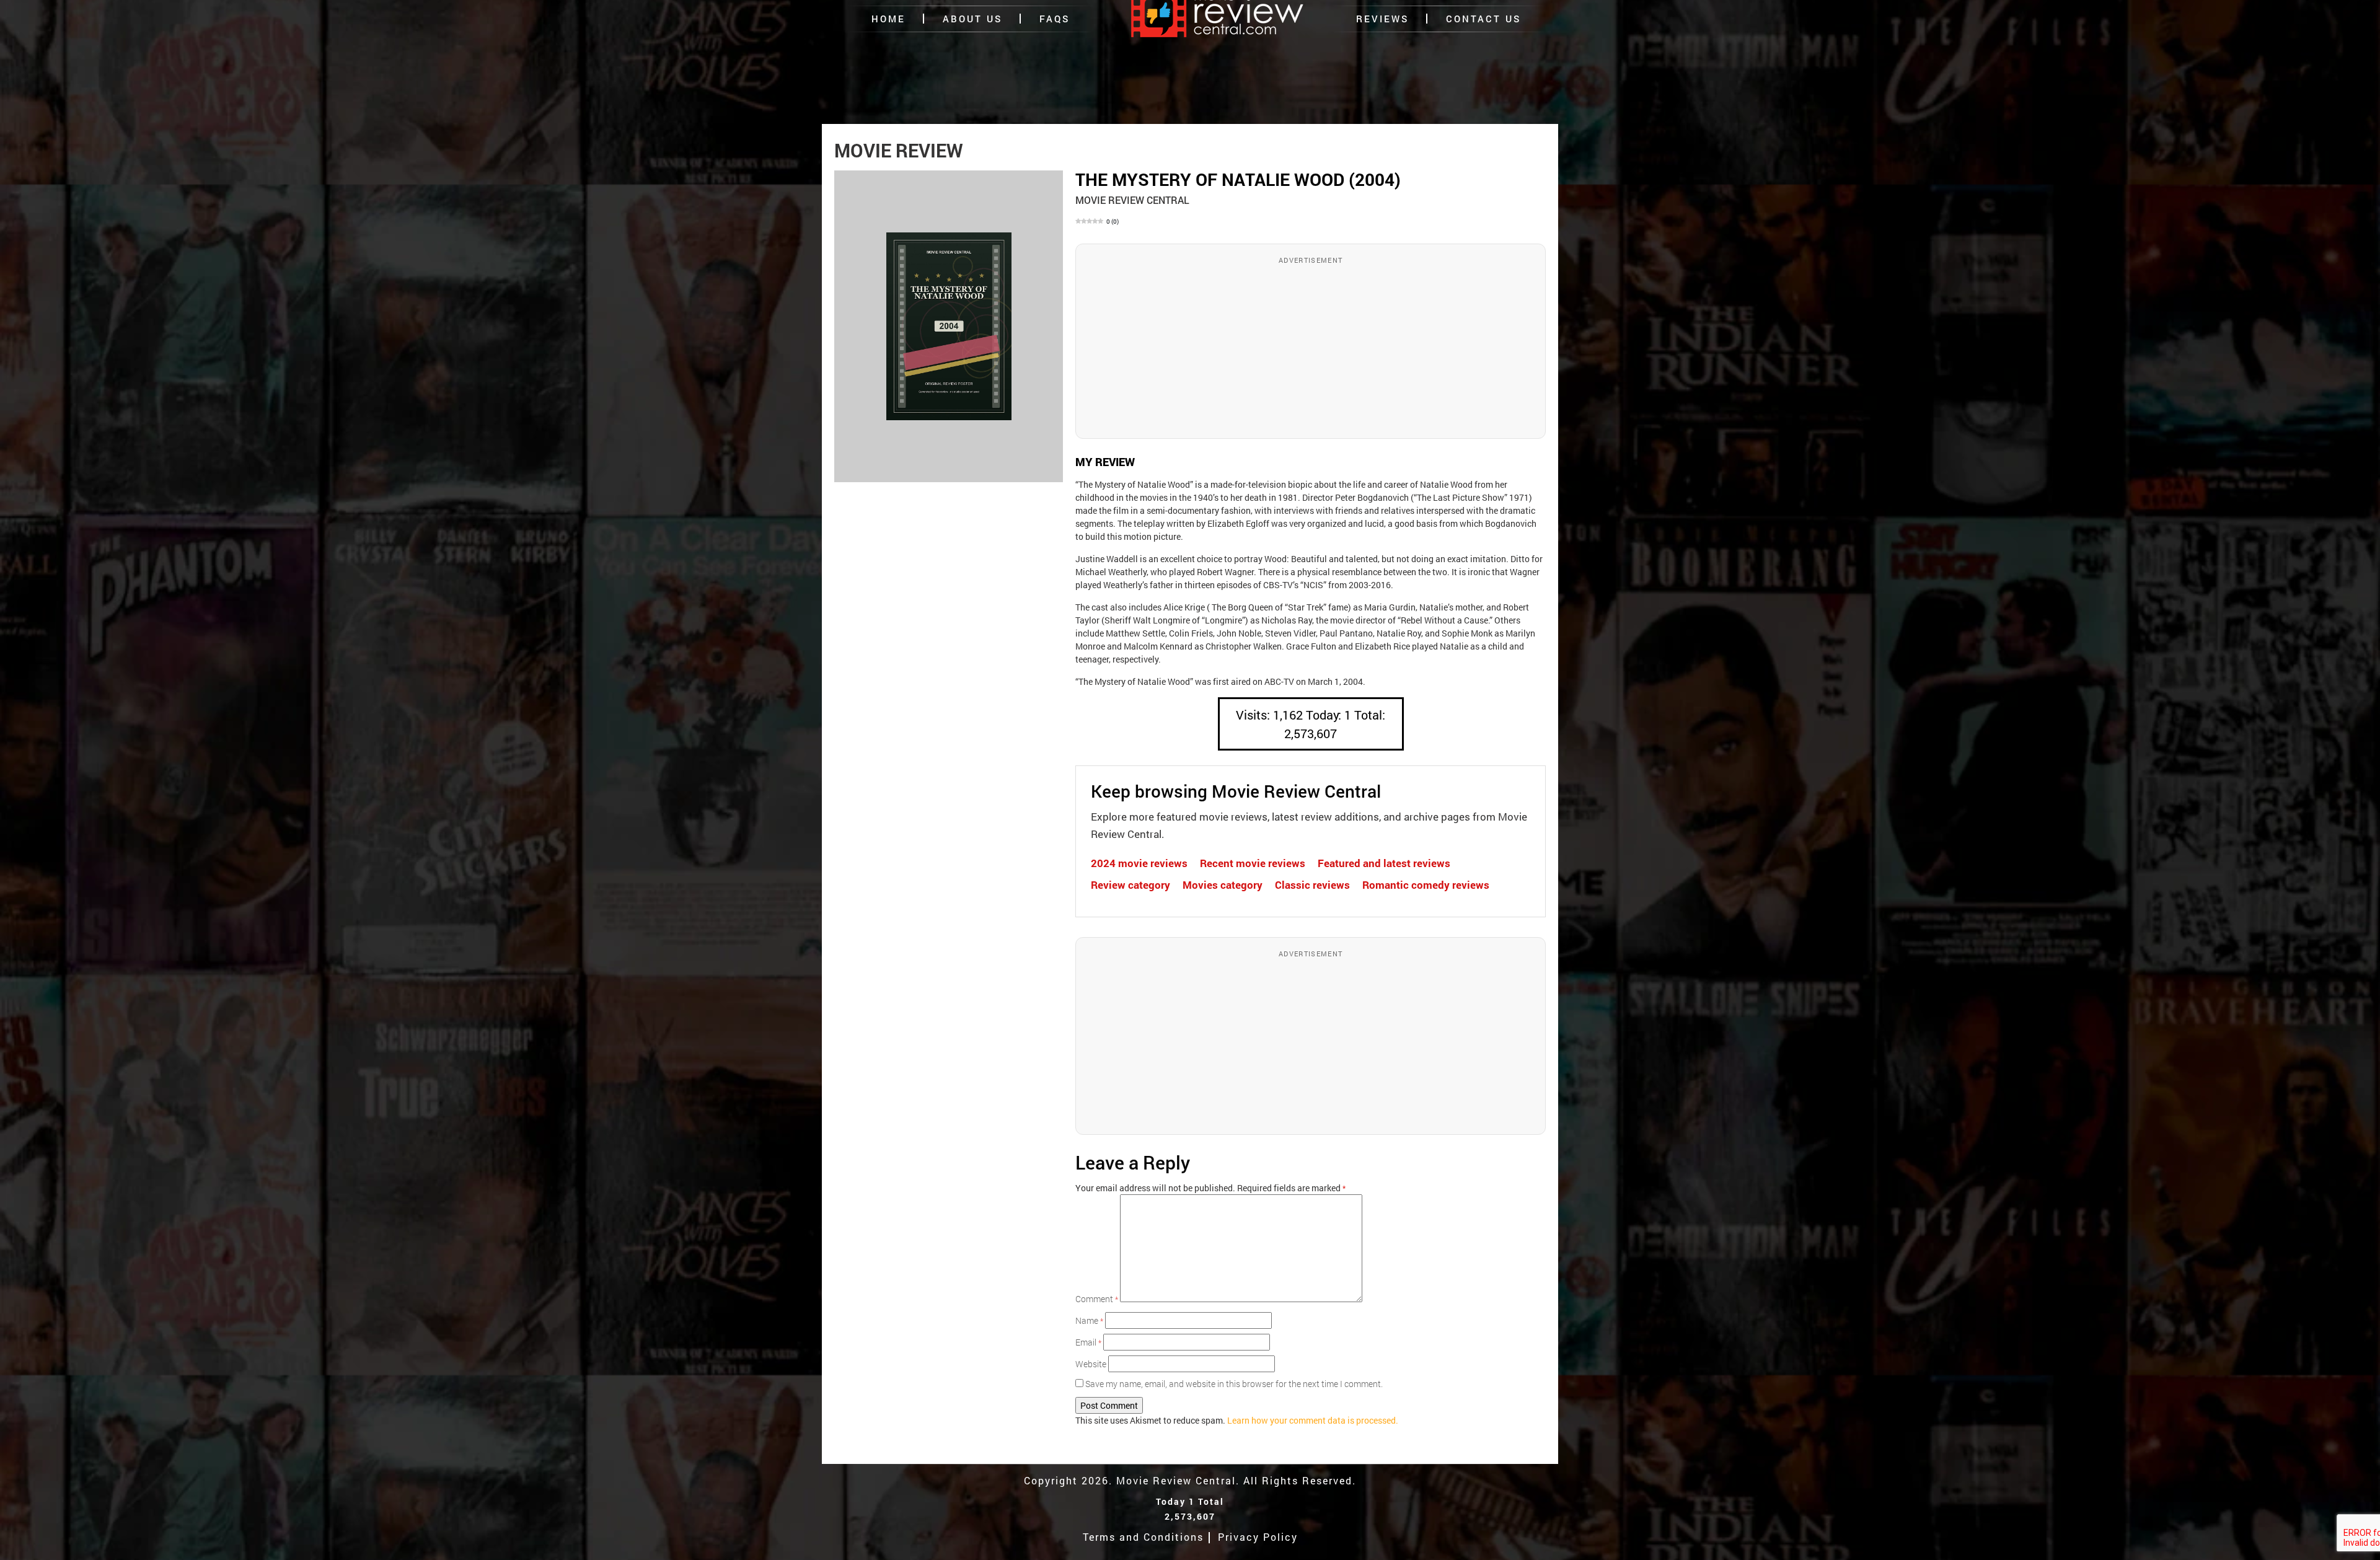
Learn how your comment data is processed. (1313, 1420)
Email (1088, 1342)
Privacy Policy (1258, 1537)
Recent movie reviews (1253, 863)
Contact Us (1483, 19)
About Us (972, 19)
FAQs (1055, 19)
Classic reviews (1312, 885)
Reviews (1382, 19)
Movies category (1223, 885)
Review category (1130, 885)
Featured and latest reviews (1384, 863)
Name (1089, 1320)
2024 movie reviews (1139, 863)
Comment (1097, 1299)
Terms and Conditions (1143, 1537)
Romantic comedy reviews (1426, 885)
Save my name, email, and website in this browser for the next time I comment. (1234, 1384)
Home (888, 19)
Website (1091, 1364)
